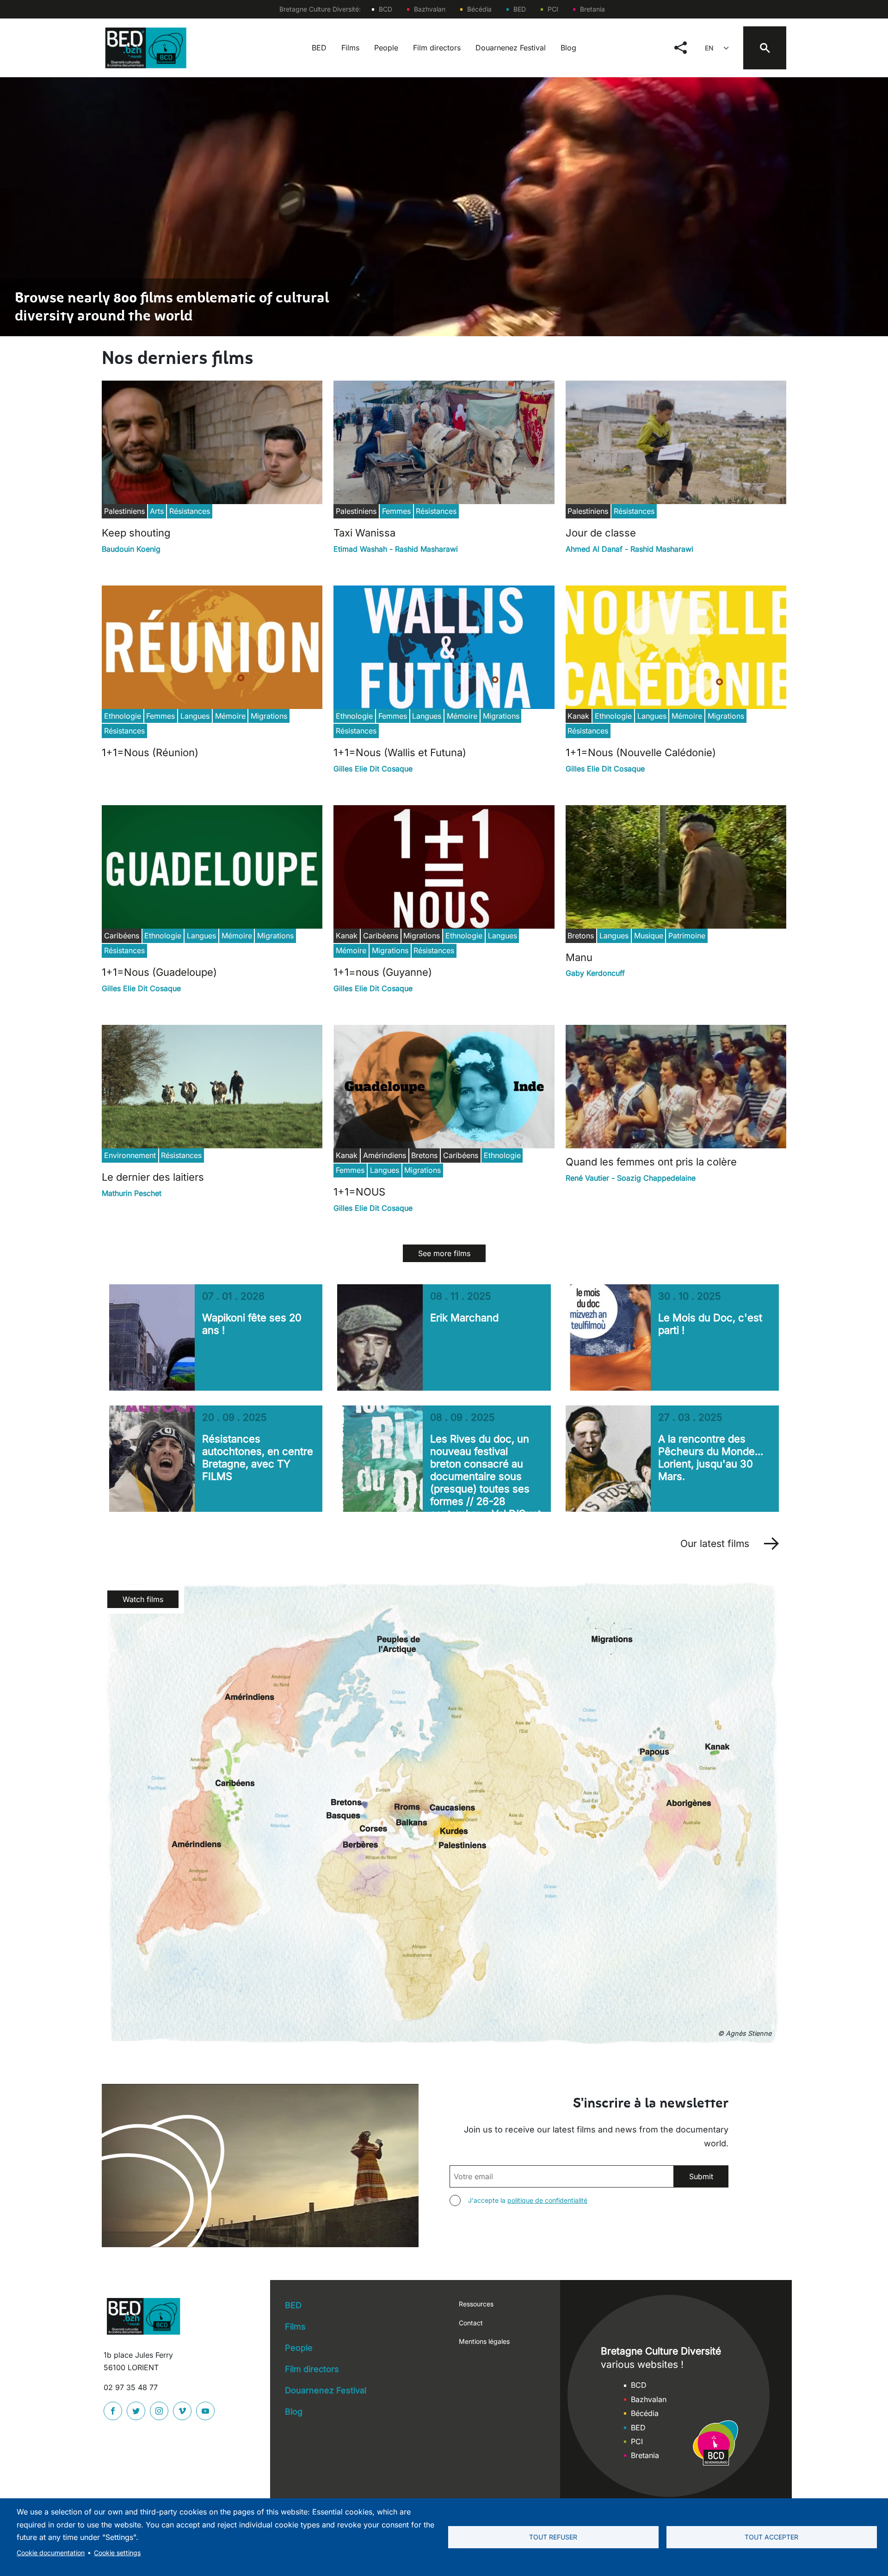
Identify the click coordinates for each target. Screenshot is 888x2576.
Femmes (396, 511)
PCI (553, 9)
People (386, 48)
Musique (649, 936)
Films (350, 48)
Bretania (592, 9)
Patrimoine (687, 936)
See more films (444, 1253)
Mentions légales (484, 2341)
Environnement (130, 1155)
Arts (157, 511)
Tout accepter (771, 2537)
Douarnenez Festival (511, 48)
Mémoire (230, 716)
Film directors (437, 48)
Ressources (476, 2304)
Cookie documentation (51, 2553)
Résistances (190, 511)
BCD (385, 9)
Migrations (269, 716)
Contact (471, 2323)
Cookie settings (117, 2553)
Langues (195, 716)
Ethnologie (123, 716)
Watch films (143, 1599)
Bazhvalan (430, 9)
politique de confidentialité (547, 2200)
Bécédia (479, 9)
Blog (568, 48)
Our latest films (715, 1544)
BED (520, 9)
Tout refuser (553, 2537)
